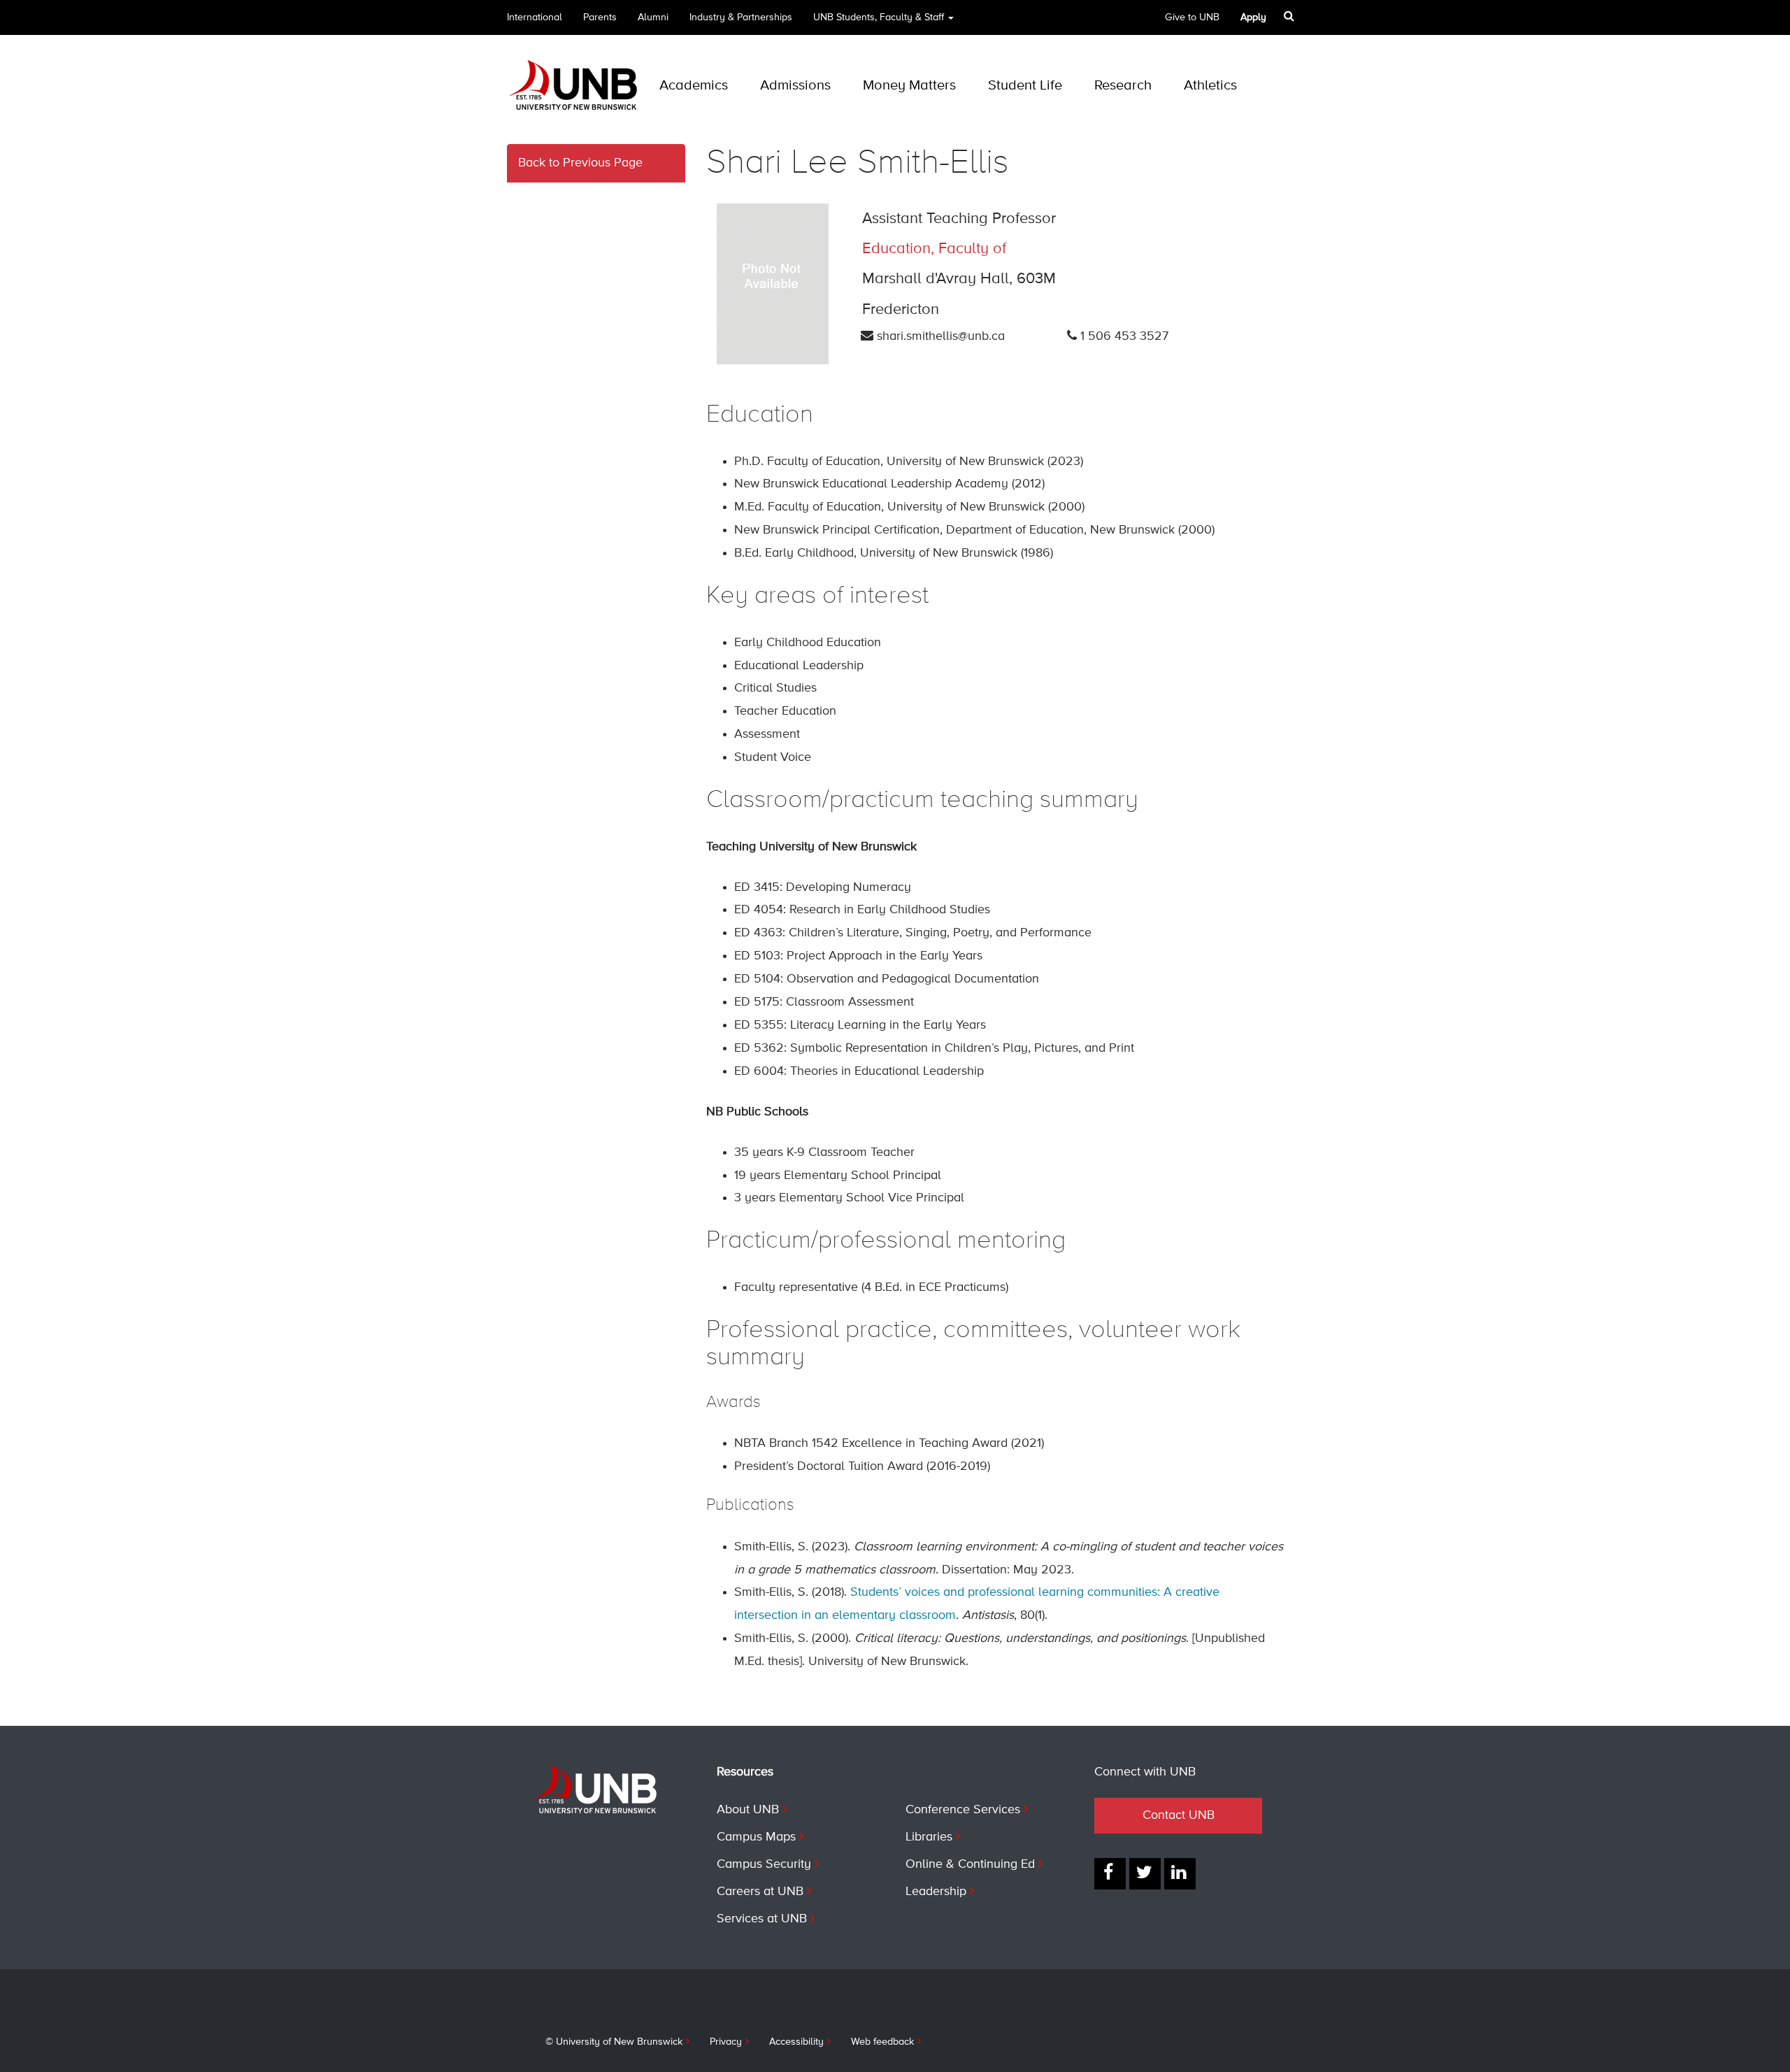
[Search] (1290, 16)
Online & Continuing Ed (970, 1864)
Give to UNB (1192, 17)
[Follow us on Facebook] (1110, 1874)
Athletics (1210, 86)
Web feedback (882, 2042)
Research (1123, 86)
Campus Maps (756, 1837)
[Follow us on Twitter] (1145, 1874)
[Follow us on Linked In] (1180, 1874)
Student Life (1025, 86)
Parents (600, 17)
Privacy (726, 2042)
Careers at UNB (760, 1892)
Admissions (795, 86)
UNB (879, 17)
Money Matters (909, 86)
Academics (694, 86)
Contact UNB (1179, 1815)
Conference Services (963, 1810)
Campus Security (764, 1864)
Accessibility (796, 2042)
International (535, 17)
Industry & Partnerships (741, 17)
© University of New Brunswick (614, 2042)
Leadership (936, 1892)
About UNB (748, 1810)
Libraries (929, 1837)
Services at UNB (762, 1919)
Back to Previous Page (580, 163)
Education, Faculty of (934, 249)
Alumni (653, 17)
